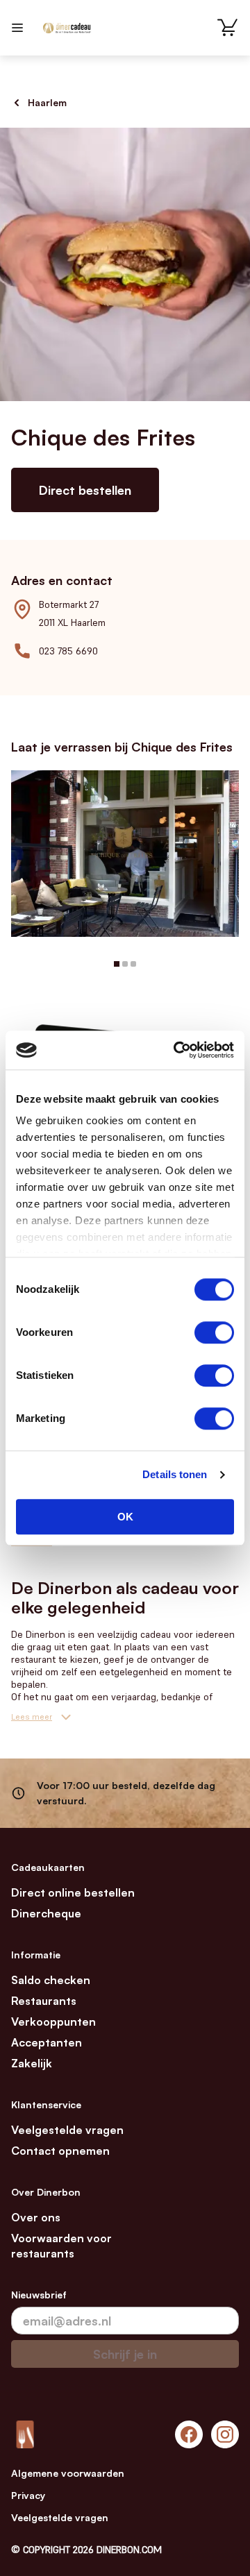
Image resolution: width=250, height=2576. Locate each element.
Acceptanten (47, 2042)
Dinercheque (46, 1913)
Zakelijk (32, 2063)
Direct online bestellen (73, 1892)
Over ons (36, 2217)
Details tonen (175, 1474)
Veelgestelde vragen (67, 2130)
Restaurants (44, 2001)
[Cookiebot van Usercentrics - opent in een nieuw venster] (176, 1050)
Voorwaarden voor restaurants (61, 2246)
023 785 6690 (68, 651)
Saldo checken (51, 1980)
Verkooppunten (53, 2022)
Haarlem (47, 102)
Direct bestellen (85, 490)
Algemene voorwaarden (68, 2473)
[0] (228, 28)
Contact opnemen (60, 2151)
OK (125, 1517)
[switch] (214, 1332)
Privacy (28, 2495)
